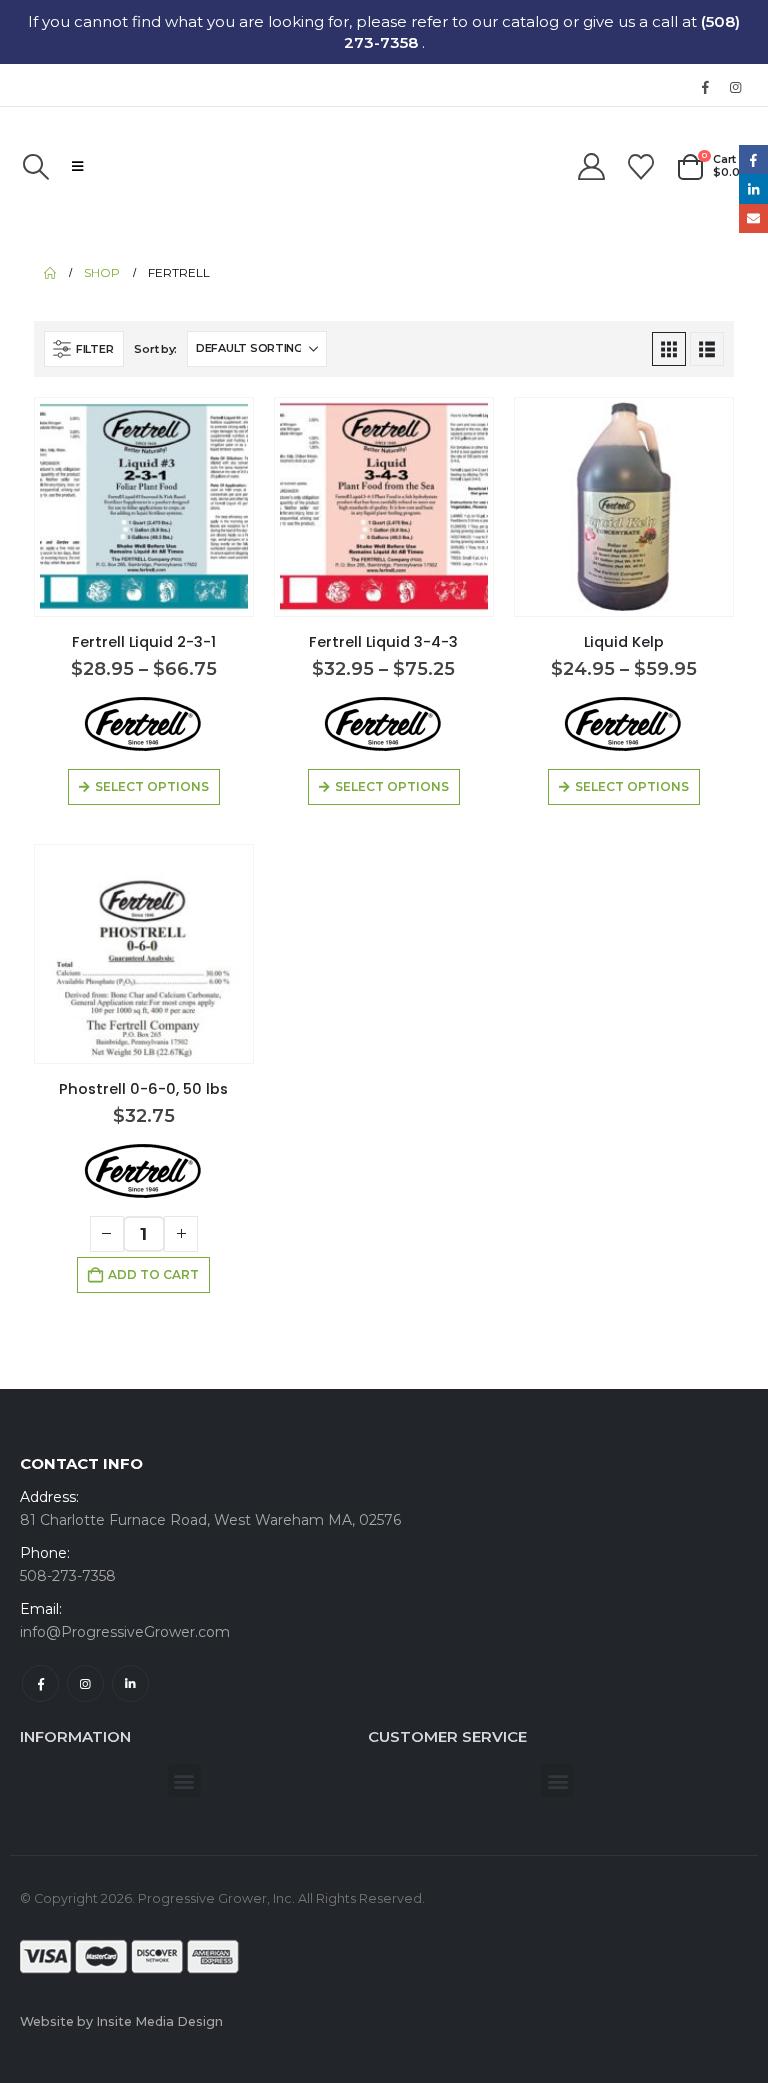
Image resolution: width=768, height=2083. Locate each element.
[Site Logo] (204, 166)
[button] (35, 167)
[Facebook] (705, 87)
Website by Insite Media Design (121, 2021)
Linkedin (130, 1683)
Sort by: (155, 349)
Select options (152, 786)
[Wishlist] (641, 167)
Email (753, 218)
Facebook (40, 1683)
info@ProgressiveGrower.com (125, 1632)
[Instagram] (735, 87)
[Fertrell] (143, 724)
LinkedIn (753, 188)
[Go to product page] (144, 506)
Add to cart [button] (153, 1274)
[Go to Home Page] (50, 273)
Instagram (85, 1683)
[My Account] (591, 167)
